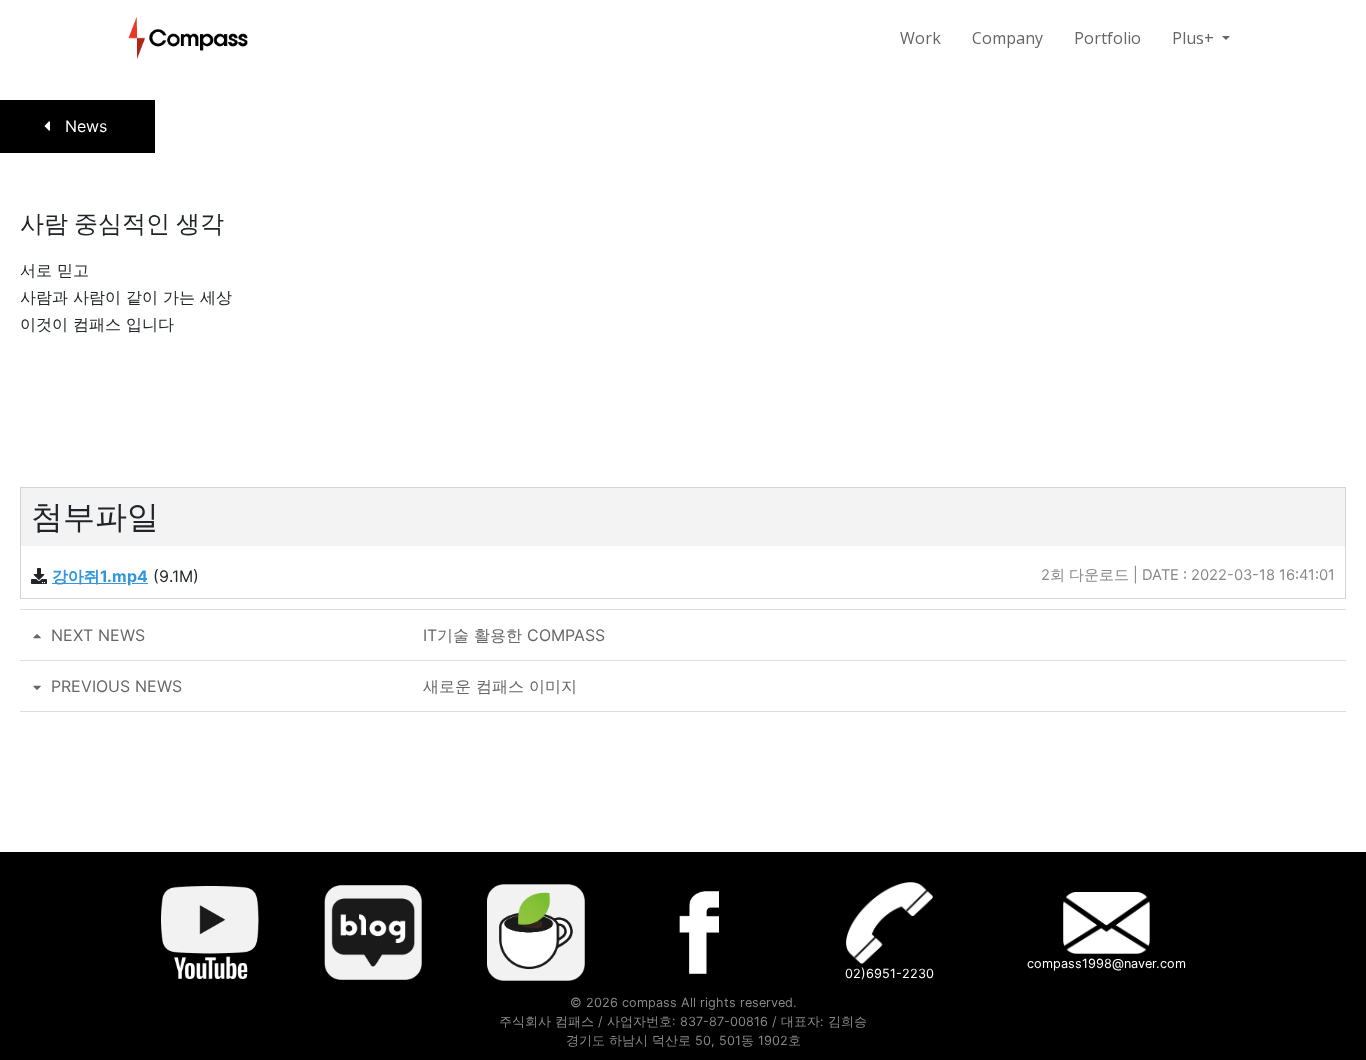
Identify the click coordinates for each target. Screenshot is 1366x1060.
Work (920, 38)
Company (1007, 38)
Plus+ (1195, 38)
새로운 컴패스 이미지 (314, 686)
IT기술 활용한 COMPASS (328, 635)
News (83, 126)
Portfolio (1107, 38)
